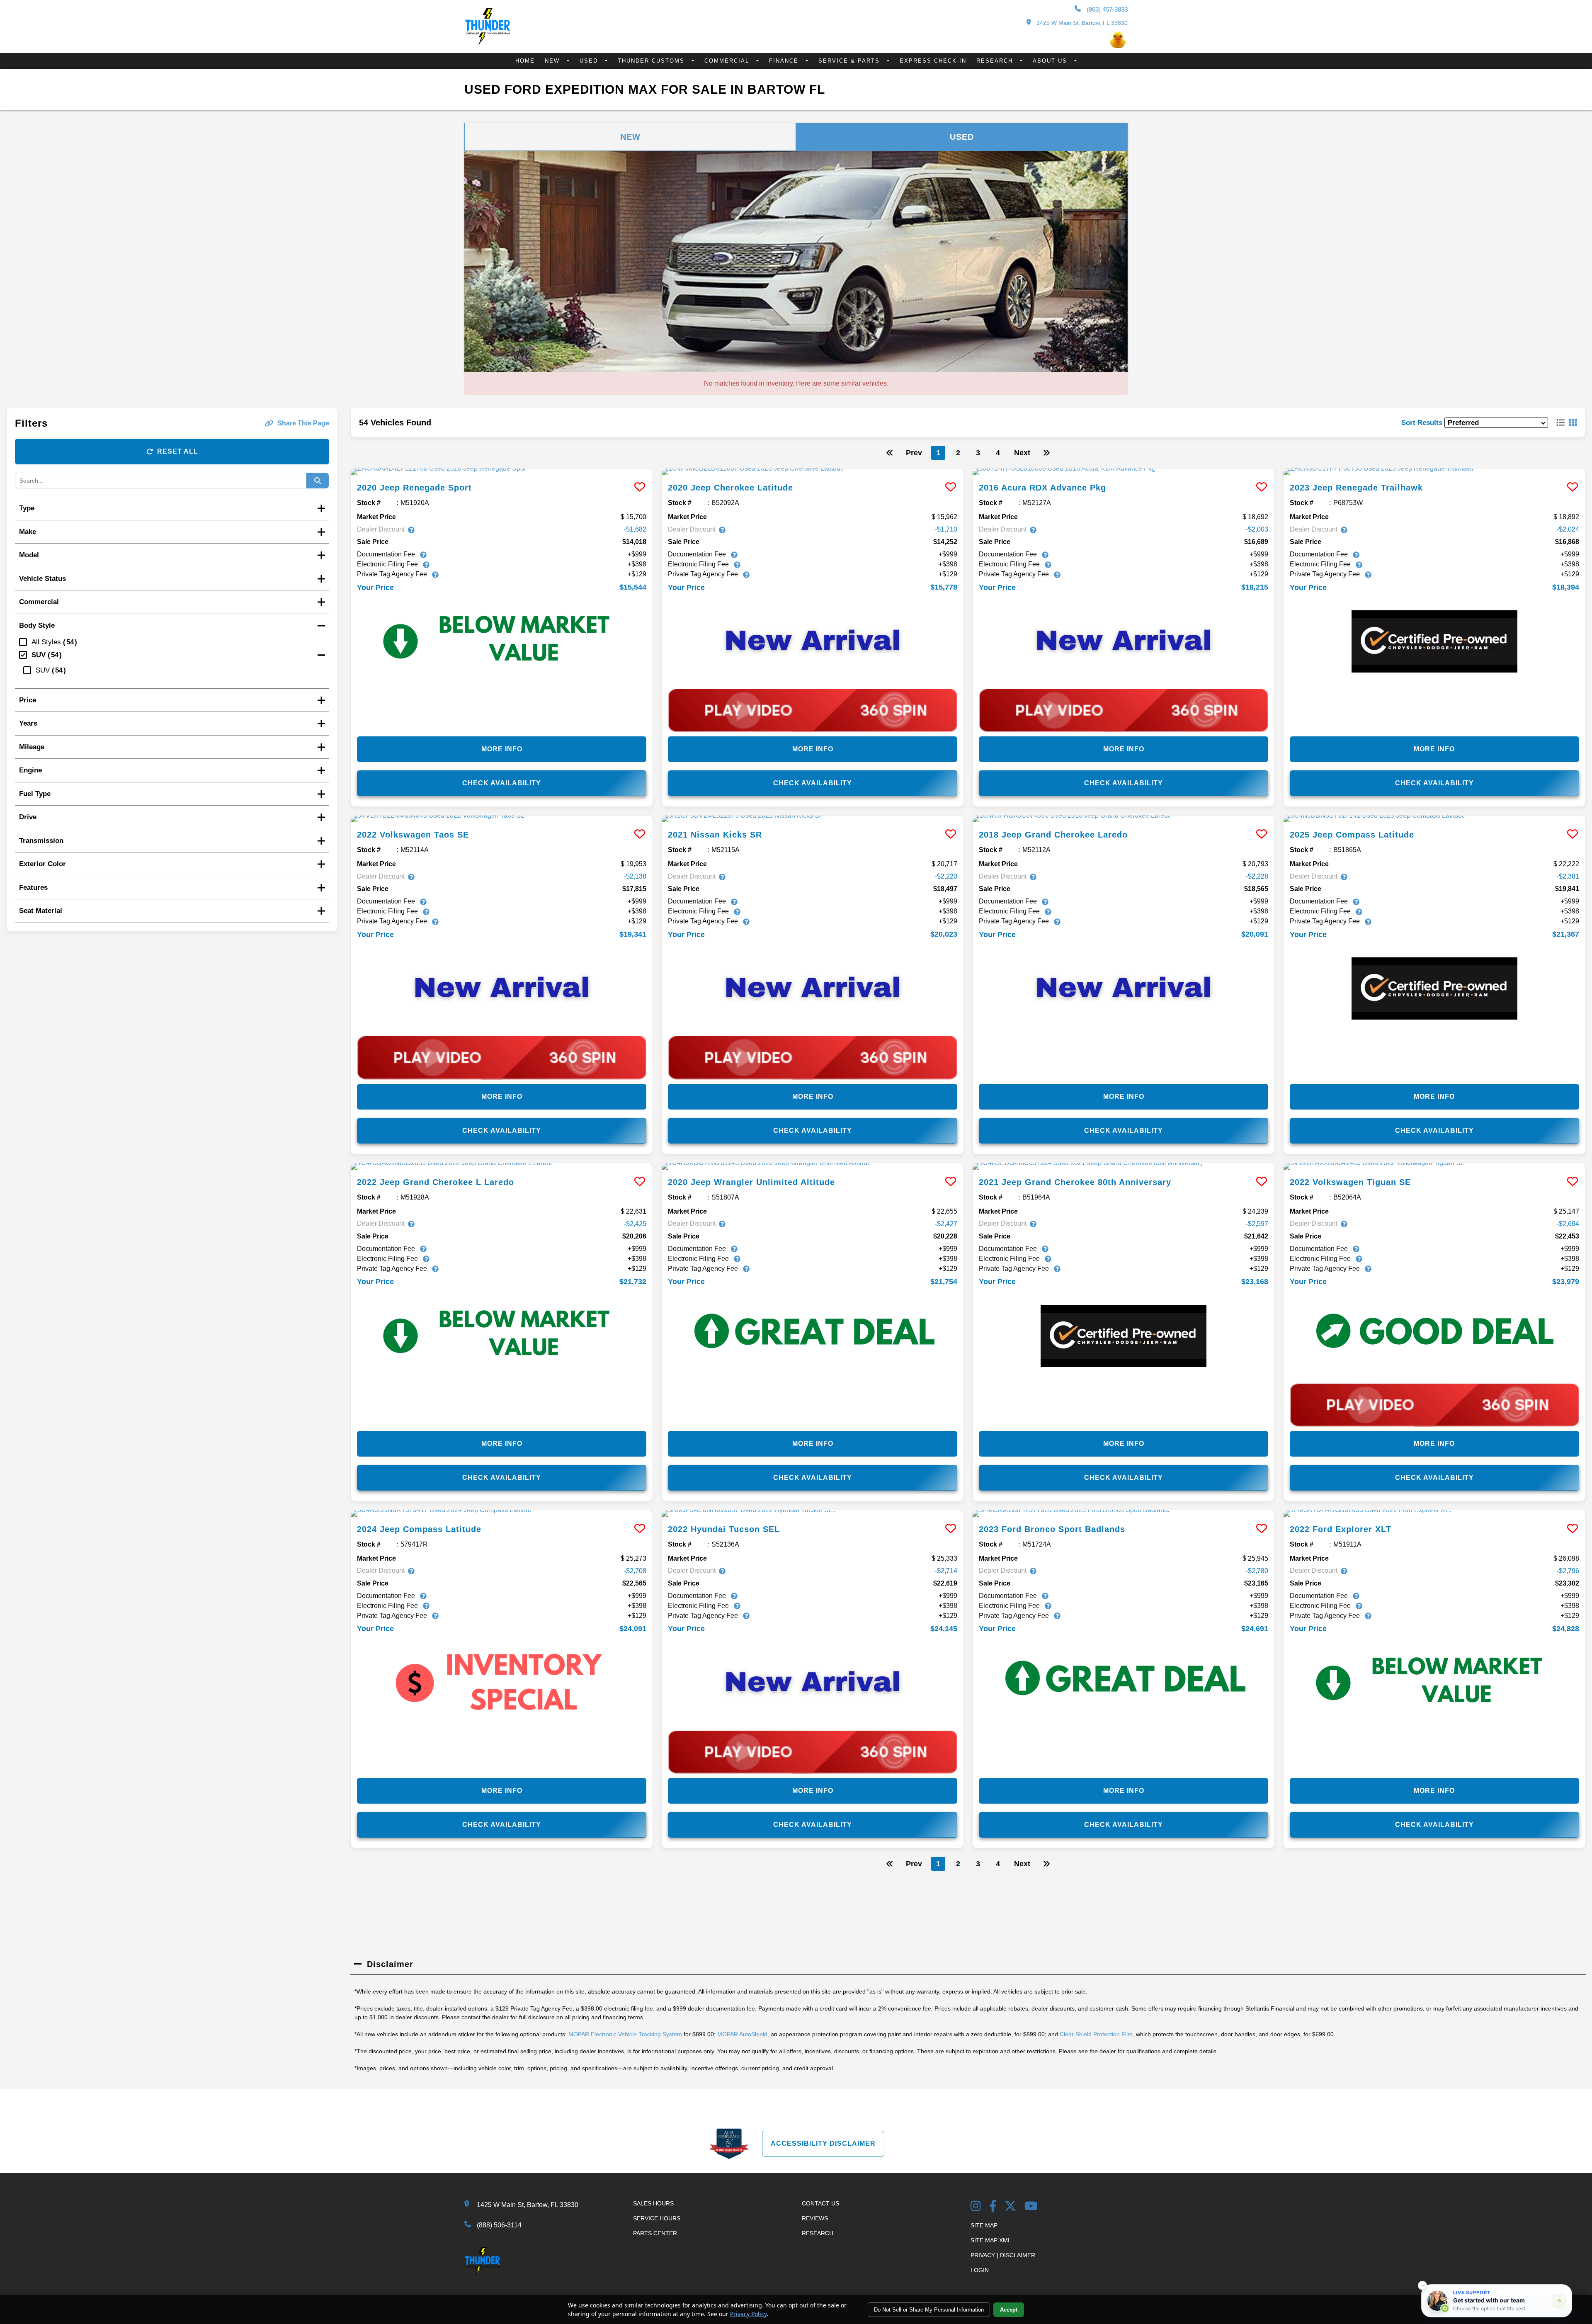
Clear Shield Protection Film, (1097, 2034)
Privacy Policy (748, 2314)
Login (980, 2270)
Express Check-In (933, 61)
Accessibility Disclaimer (823, 2143)
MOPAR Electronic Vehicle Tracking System (625, 2034)
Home (525, 61)
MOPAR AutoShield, (743, 2034)
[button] (1422, 2285)
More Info (502, 749)
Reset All (178, 451)
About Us (1051, 61)
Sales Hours (653, 2203)
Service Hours (657, 2218)
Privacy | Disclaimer (1003, 2255)
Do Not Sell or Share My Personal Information (929, 2310)
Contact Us (820, 2203)
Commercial (728, 61)
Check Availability (502, 783)
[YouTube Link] (1031, 2207)
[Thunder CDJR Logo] (488, 43)
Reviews (815, 2218)
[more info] (502, 472)
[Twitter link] (1010, 2207)
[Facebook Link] (993, 2207)
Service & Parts (850, 61)
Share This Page (303, 423)
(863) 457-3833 (1106, 9)
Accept (1009, 2310)
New (553, 61)
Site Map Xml (991, 2240)
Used (590, 61)
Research (996, 61)
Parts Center (655, 2233)
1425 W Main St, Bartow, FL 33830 (1081, 23)
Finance (785, 61)
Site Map (984, 2225)
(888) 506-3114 (499, 2225)
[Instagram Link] (976, 2207)
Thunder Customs (652, 61)
